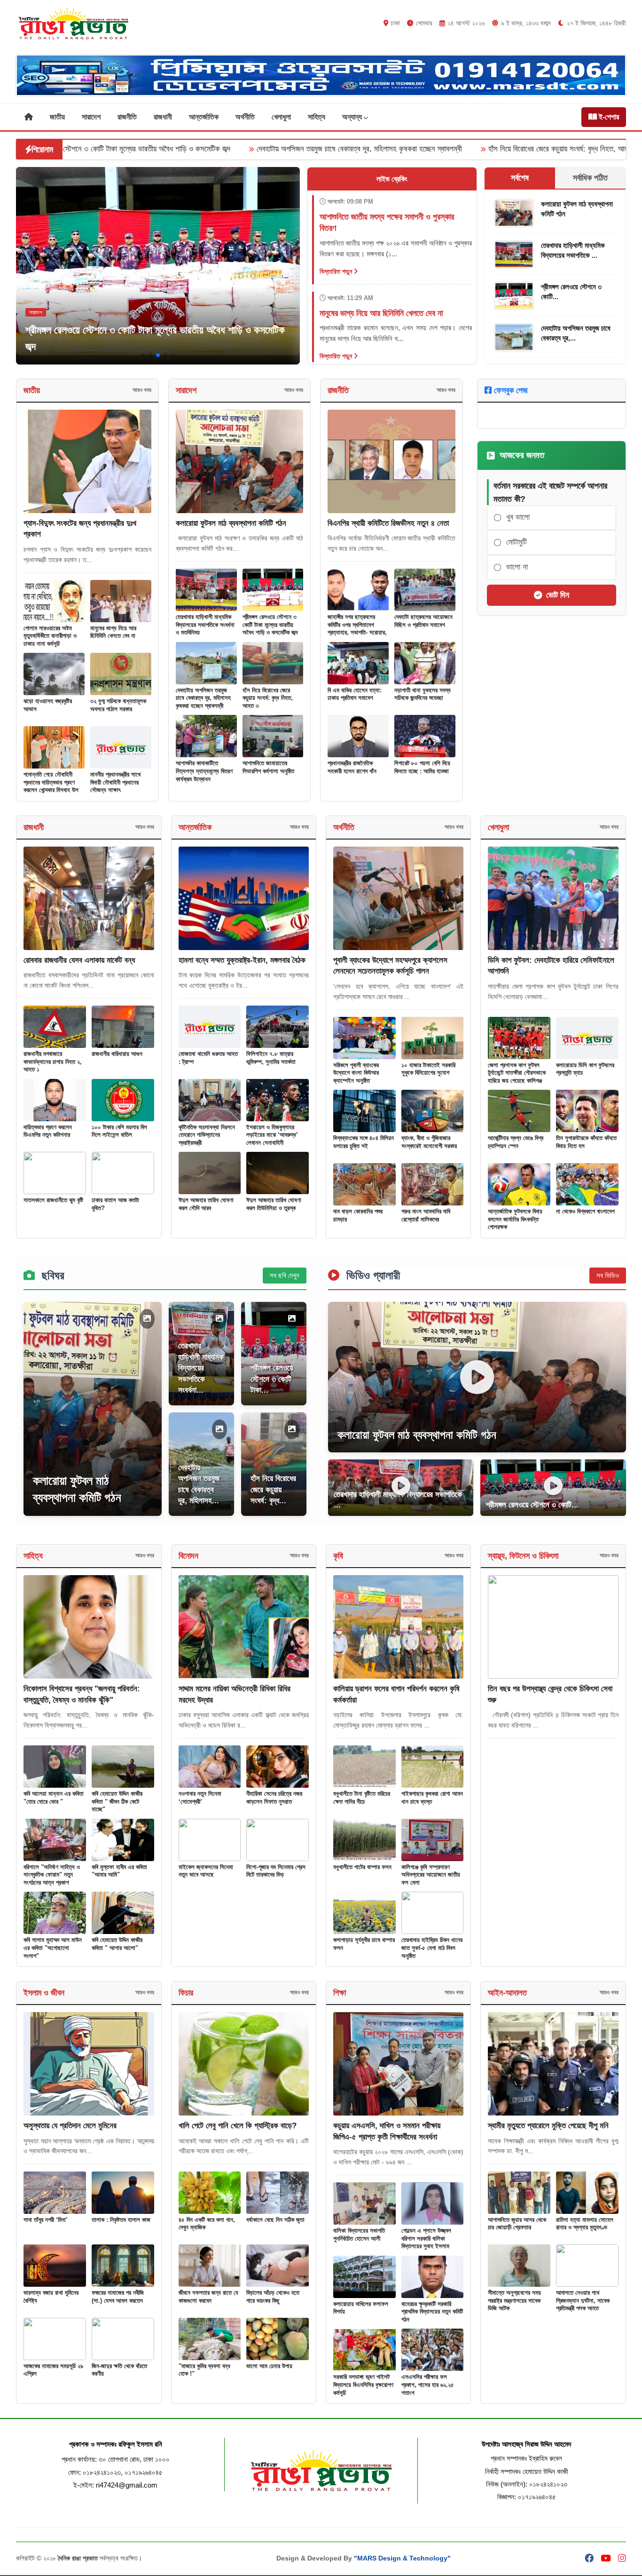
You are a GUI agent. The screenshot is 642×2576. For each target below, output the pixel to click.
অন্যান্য (353, 117)
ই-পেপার (608, 117)
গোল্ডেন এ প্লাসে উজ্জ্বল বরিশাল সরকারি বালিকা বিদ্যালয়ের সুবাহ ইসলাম (426, 2238)
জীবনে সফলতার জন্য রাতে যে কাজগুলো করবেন (208, 2297)
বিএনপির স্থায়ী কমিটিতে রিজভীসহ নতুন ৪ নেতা (388, 523)
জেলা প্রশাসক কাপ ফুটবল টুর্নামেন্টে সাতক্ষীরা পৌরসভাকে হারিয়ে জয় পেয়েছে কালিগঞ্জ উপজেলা (517, 1077)
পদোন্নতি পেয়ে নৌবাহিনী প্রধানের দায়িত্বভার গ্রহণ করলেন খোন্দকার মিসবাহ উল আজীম (51, 786)
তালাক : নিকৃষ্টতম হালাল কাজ (121, 2220)
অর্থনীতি (245, 117)
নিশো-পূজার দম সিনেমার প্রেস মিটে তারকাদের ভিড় (276, 1871)
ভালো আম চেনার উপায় (269, 2366)
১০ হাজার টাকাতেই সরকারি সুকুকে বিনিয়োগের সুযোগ (428, 1069)
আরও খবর (142, 390)
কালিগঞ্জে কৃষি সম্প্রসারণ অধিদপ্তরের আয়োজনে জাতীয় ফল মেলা (431, 1875)
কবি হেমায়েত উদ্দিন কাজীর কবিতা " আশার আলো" (117, 1944)
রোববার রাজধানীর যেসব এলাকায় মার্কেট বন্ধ (79, 960)
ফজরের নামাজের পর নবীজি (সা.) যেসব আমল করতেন (118, 2297)
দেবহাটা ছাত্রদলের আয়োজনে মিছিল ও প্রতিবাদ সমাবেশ (423, 621)
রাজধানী (163, 117)
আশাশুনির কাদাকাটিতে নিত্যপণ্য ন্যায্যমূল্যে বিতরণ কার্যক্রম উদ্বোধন (204, 771)
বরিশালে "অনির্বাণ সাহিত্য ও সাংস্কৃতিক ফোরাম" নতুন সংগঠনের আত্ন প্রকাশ (52, 1875)
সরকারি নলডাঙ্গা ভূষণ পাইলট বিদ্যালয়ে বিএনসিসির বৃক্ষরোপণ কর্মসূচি (363, 2385)
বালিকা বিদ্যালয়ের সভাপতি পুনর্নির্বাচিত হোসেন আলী (359, 2235)
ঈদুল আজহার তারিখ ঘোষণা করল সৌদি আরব (206, 1204)
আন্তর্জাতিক (204, 117)
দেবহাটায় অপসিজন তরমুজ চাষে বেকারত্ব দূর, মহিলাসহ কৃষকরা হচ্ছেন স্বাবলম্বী (215, 149)
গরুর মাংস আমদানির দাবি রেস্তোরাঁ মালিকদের (426, 1215)
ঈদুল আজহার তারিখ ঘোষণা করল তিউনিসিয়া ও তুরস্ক (274, 1204)
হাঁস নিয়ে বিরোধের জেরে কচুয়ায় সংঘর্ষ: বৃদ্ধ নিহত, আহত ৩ (420, 149)
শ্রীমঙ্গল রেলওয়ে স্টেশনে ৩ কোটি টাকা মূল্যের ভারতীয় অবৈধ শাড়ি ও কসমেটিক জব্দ (270, 625)
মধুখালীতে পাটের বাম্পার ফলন (362, 1867)
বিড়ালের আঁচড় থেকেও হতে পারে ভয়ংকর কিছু (273, 2297)
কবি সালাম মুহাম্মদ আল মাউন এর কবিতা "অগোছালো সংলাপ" (53, 1948)
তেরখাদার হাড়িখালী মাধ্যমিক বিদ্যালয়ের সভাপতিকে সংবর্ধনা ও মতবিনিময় (205, 625)
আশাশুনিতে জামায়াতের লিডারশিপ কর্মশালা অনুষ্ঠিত (268, 767)
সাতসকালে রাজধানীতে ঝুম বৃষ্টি (53, 1200)
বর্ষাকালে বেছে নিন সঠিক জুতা (275, 2220)
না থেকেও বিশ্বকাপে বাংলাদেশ (585, 1211)
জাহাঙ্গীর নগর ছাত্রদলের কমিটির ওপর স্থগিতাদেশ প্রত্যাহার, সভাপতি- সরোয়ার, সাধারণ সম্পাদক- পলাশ (357, 629)
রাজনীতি (127, 117)
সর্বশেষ (520, 178)
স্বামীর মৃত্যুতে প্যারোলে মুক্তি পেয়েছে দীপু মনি (548, 2126)
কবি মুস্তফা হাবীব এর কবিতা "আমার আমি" (119, 1871)
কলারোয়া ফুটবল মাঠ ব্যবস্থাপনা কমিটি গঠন (231, 523)
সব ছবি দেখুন (285, 1275)
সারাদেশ (91, 117)
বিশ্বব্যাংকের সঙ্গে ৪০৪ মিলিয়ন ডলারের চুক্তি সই (364, 1142)
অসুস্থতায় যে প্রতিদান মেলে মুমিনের (70, 2126)
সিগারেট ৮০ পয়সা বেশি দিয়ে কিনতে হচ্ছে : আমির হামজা (422, 767)
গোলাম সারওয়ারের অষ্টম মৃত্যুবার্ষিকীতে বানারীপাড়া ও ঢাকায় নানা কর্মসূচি (50, 636)
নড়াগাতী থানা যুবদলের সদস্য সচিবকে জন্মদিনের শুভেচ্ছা (423, 694)
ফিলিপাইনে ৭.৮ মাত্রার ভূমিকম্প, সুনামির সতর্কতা (271, 1058)
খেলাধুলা (281, 117)
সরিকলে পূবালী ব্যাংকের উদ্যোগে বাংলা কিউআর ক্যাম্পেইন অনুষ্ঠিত (356, 1073)
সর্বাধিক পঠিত (590, 178)
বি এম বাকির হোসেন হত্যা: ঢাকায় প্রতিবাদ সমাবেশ (355, 694)
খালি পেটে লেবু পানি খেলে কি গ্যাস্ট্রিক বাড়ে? (238, 2126)
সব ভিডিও (608, 1275)
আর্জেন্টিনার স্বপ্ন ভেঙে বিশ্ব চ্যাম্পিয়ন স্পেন (516, 1142)
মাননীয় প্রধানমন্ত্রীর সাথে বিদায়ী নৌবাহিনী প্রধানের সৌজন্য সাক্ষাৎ (115, 782)
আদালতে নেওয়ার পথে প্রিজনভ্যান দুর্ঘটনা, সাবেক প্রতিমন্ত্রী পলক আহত (583, 2300)
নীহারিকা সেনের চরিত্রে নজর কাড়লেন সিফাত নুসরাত (274, 1798)
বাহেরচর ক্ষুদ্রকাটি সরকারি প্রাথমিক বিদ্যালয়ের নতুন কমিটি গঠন (432, 2312)
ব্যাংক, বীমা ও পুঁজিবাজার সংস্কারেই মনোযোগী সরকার (429, 1142)
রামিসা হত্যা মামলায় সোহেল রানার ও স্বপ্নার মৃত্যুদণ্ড (585, 2224)
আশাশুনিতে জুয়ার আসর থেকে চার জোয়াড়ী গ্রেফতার (517, 2224)
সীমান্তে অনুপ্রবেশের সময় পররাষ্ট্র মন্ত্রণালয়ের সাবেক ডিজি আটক (514, 2300)
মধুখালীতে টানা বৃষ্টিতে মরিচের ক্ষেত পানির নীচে (362, 1798)
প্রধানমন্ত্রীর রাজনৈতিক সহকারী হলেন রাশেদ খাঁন (352, 767)
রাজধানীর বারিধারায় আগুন (117, 1054)
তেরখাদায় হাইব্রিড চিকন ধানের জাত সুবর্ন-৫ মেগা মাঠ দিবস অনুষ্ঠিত (432, 1948)
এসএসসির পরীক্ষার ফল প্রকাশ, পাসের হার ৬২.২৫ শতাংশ (428, 2385)
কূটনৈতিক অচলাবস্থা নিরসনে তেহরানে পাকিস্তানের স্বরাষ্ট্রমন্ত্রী (207, 1135)
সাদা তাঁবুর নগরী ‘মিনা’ (46, 2220)
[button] (143, 355)
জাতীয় (57, 117)
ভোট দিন (558, 595)
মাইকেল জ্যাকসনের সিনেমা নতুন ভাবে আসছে (206, 1871)
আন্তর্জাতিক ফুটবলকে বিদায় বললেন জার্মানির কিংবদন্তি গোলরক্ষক (515, 1219)
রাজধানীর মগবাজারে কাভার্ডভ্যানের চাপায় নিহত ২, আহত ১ (53, 1062)
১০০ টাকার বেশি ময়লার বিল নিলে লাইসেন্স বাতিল (119, 1131)
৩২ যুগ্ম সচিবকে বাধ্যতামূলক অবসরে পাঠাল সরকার (118, 705)
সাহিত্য (317, 117)
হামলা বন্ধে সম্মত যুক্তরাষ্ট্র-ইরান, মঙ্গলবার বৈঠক (242, 960)
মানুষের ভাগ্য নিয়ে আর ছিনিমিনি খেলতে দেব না (113, 632)
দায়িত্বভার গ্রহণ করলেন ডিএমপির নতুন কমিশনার (48, 1131)
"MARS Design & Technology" (402, 2558)
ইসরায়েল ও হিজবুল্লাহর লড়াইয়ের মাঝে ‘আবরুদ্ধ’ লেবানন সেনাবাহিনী (272, 1135)
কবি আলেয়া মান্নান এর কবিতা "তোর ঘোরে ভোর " (54, 1798)
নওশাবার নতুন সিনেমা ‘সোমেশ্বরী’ (200, 1798)
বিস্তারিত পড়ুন (337, 271)
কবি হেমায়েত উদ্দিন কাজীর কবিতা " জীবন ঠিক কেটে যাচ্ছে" (117, 1801)
